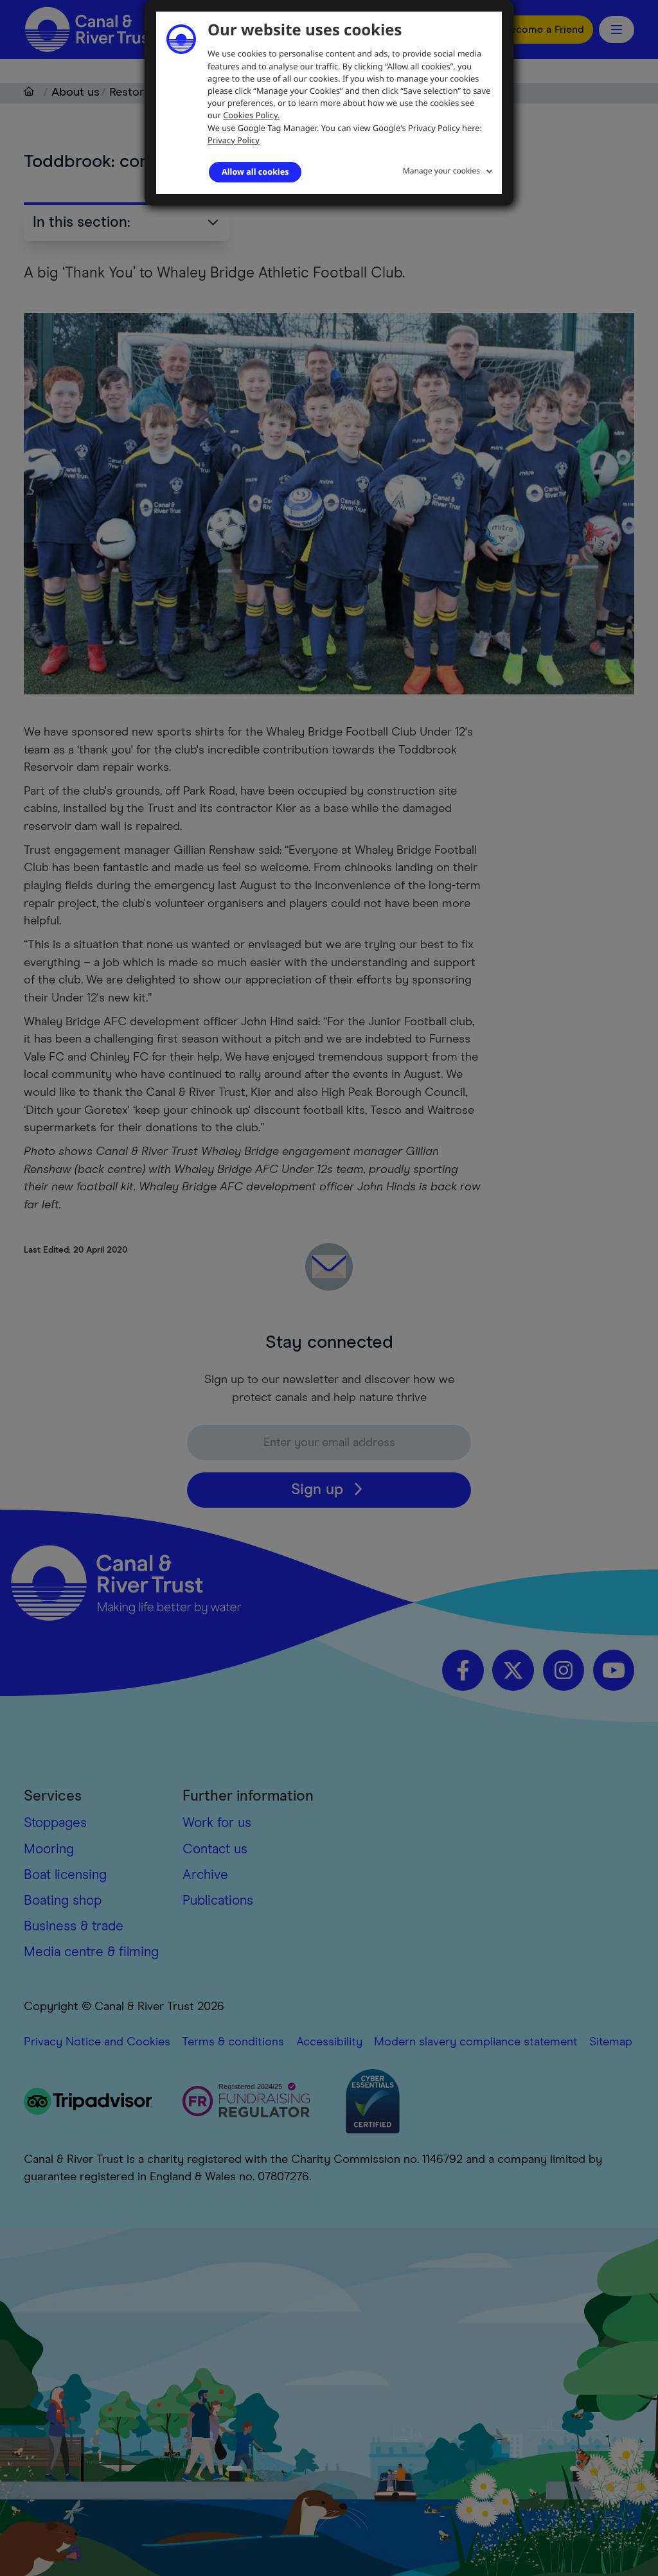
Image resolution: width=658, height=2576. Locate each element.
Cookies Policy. (251, 115)
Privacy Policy (234, 140)
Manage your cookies (441, 171)
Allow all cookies (255, 172)
